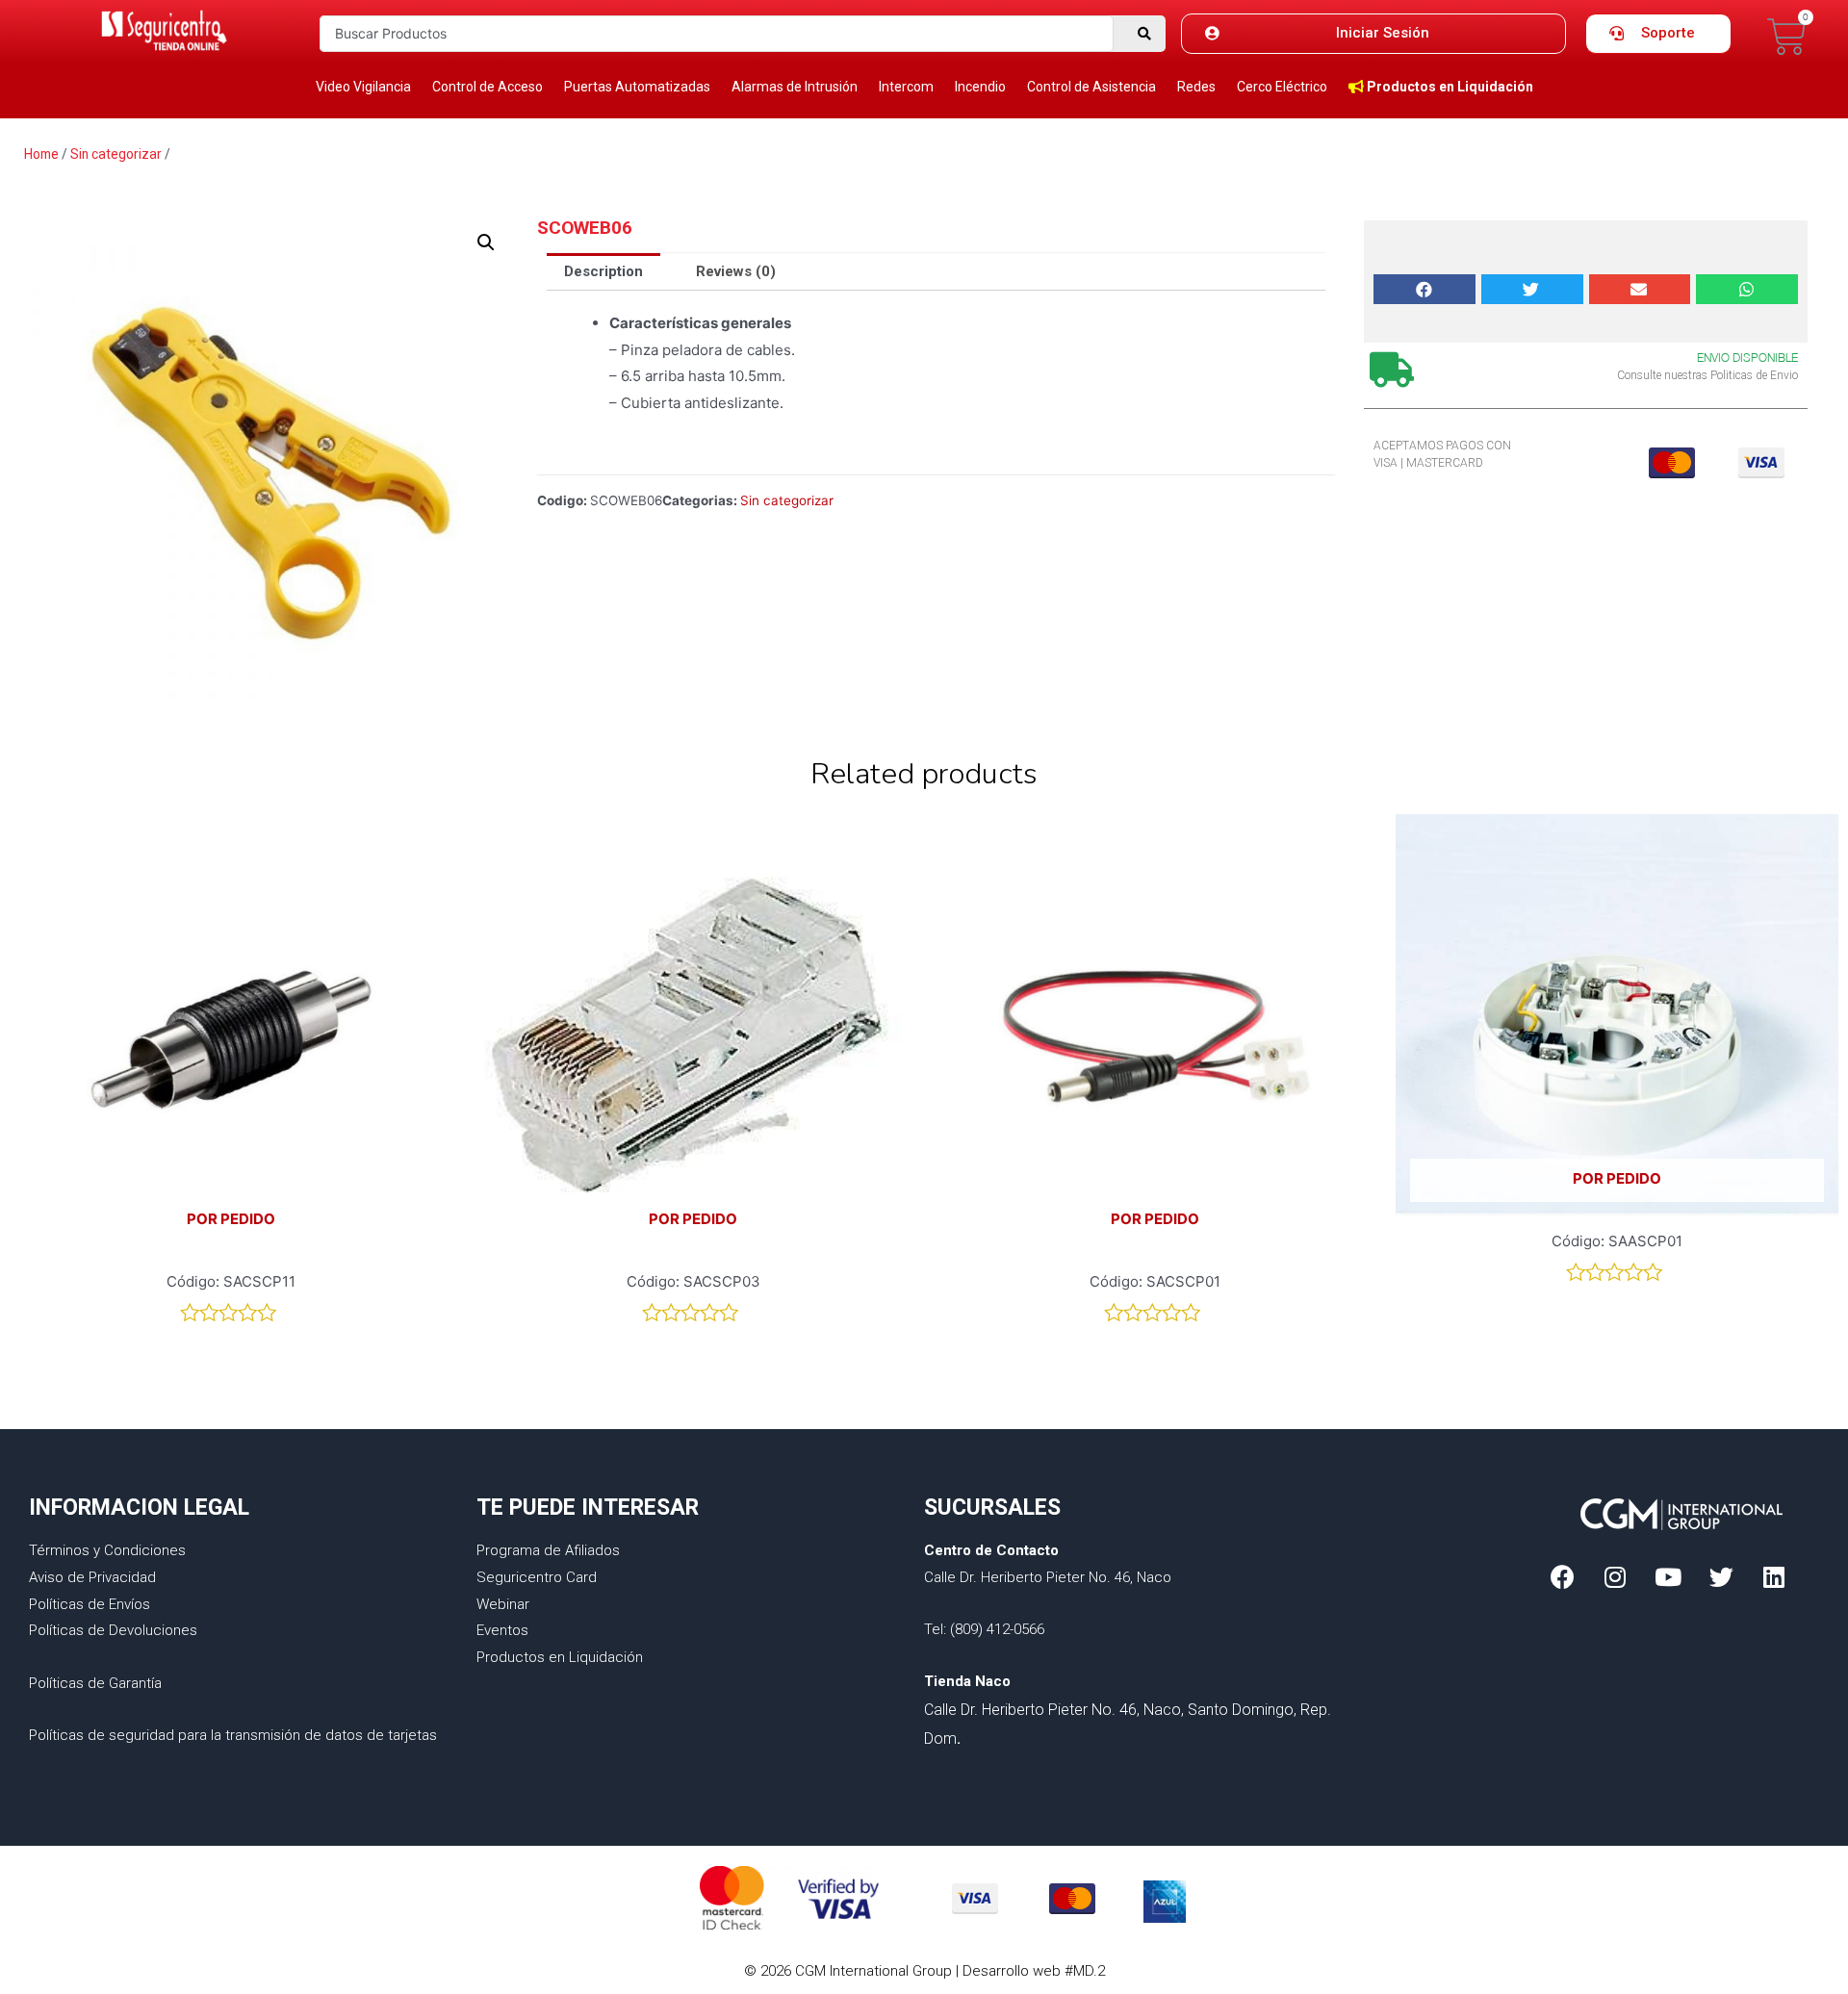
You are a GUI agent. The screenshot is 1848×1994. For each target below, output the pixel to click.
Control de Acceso (488, 87)
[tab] (603, 272)
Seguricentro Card (537, 1577)
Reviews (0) (736, 271)
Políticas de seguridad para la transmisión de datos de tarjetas (233, 1735)
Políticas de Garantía (95, 1683)
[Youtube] (1668, 1577)
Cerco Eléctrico (1282, 87)
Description (603, 271)
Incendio (980, 87)
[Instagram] (1615, 1577)
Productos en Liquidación (560, 1657)
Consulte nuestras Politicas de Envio (1707, 375)
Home (41, 154)
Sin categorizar (116, 154)
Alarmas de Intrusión (795, 87)
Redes (1196, 87)
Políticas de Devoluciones (113, 1630)
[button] (1373, 34)
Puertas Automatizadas (637, 87)
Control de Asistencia (1091, 87)
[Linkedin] (1774, 1577)
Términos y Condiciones (107, 1550)
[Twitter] (1721, 1577)
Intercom (906, 87)
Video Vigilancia (363, 87)
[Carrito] (1787, 37)
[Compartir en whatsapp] (1747, 289)
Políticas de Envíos (90, 1604)
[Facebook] (1562, 1577)
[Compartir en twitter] (1532, 289)
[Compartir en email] (1640, 289)
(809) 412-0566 (997, 1629)
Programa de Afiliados (548, 1550)
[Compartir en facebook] (1424, 289)
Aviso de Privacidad (92, 1577)
